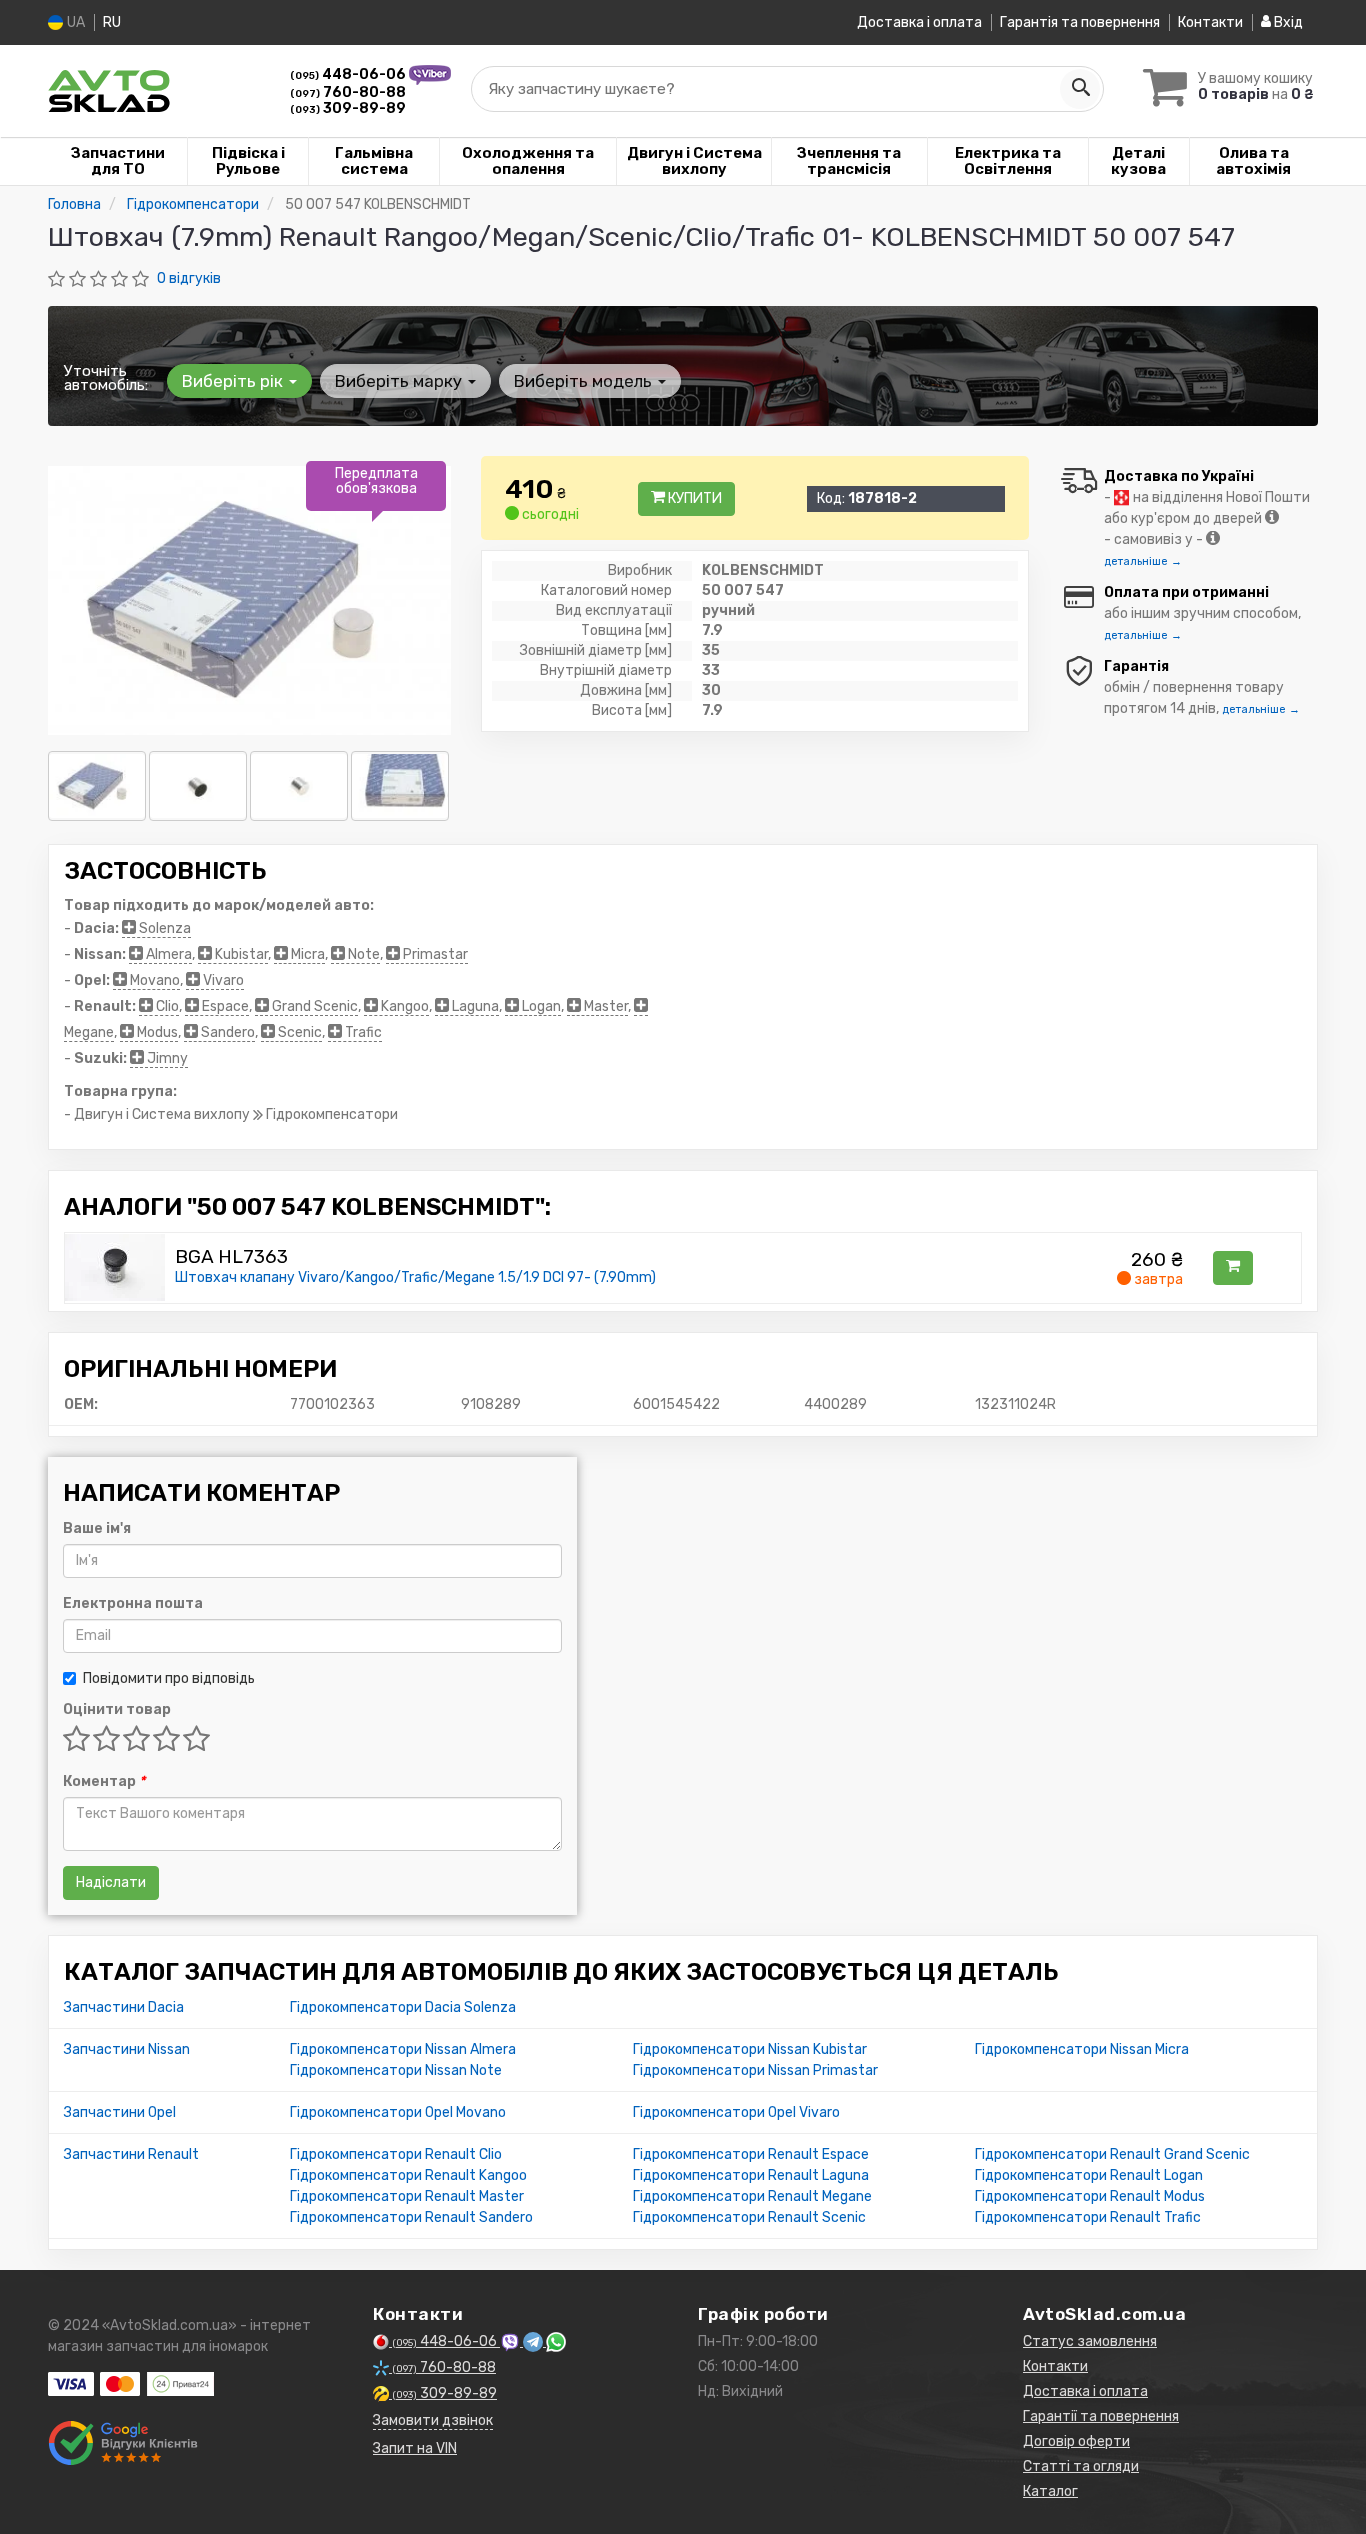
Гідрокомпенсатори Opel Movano (398, 2112)
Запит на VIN (415, 2448)
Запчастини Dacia (124, 2007)
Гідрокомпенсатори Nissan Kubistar (750, 2049)
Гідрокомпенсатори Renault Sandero (411, 2217)
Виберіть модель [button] (585, 381)
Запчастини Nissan (127, 2049)
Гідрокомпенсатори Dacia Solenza (403, 2007)
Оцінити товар (117, 1709)
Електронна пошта (133, 1603)
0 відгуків (189, 278)
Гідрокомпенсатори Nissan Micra (1082, 2049)
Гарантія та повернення (1080, 22)
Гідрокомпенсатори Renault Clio (396, 2154)
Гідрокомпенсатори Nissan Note (396, 2070)
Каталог (1050, 2491)
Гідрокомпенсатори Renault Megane (752, 2196)
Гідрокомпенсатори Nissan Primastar (755, 2070)
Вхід (1287, 22)
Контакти (1210, 22)
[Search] (1080, 89)
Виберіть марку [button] (400, 381)
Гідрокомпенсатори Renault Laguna (751, 2175)
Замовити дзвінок (433, 2420)
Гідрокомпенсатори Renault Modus (1090, 2196)
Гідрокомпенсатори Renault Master (407, 2196)
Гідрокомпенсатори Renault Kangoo (408, 2175)
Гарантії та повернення (1101, 2416)
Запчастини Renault (131, 2154)
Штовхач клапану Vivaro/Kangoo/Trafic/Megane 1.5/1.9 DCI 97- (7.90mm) (415, 1277)
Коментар (104, 1781)
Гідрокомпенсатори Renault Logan (1089, 2175)
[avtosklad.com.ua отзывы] (125, 2443)
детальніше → (1143, 561)
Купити (693, 498)
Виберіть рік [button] (234, 381)
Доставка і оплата (919, 22)
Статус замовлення (1090, 2341)
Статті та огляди (1081, 2466)
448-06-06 (349, 74)
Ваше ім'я (97, 1528)
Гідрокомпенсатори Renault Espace (751, 2154)
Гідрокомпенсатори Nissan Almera (403, 2049)
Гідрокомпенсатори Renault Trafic (1088, 2217)
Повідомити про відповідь (169, 1678)
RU (112, 22)
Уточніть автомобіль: (106, 378)
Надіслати (111, 1882)
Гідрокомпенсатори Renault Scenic (749, 2217)
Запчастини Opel (120, 2112)
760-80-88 (348, 92)
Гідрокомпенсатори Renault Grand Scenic (1112, 2154)
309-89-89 (348, 108)
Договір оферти (1076, 2441)
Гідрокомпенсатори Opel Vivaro (736, 2112)
